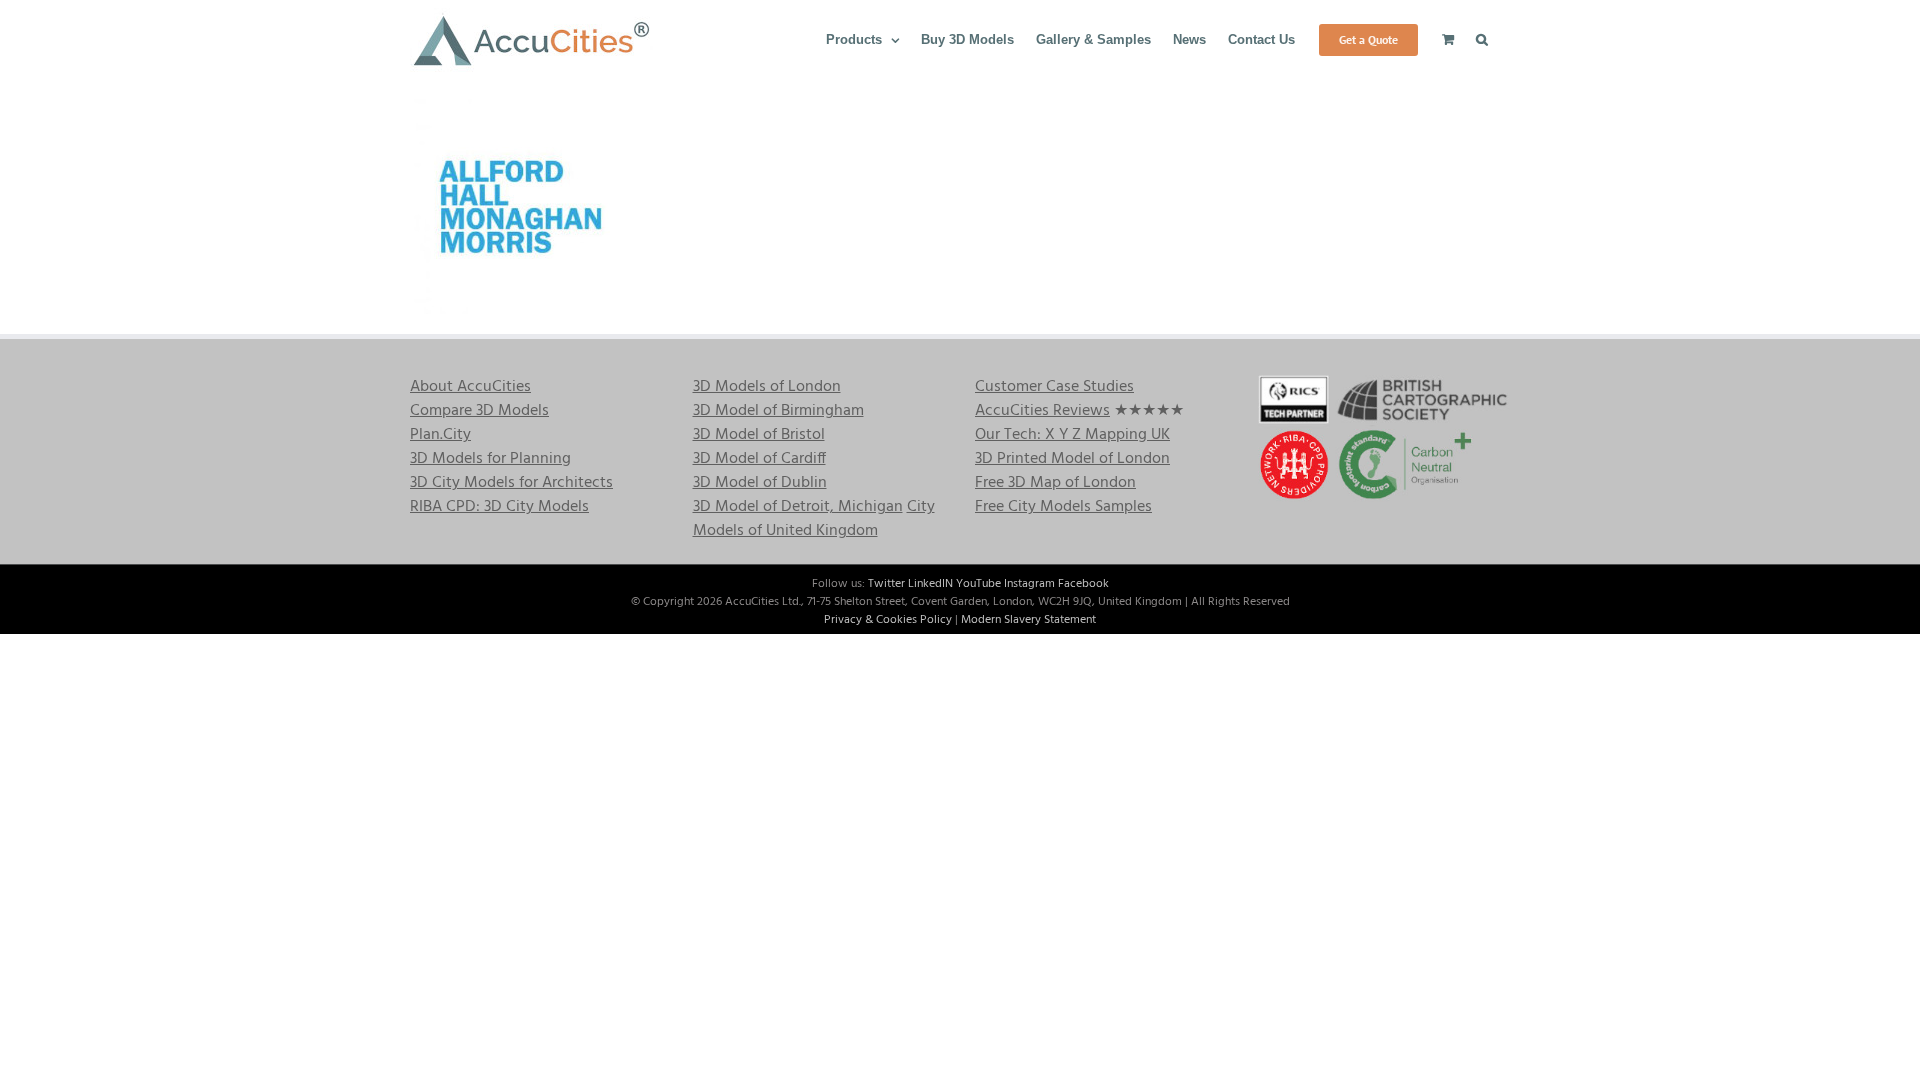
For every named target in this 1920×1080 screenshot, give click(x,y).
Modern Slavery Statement (1028, 620)
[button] (1482, 38)
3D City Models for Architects (511, 483)
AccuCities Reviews (1042, 411)
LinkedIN (930, 584)
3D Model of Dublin (760, 483)
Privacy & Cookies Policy (888, 620)
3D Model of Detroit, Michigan (798, 507)
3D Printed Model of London (1072, 459)
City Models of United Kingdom (814, 519)
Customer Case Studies (1054, 387)
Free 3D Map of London (1055, 483)
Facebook (1083, 584)
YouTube (978, 584)
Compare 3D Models (479, 411)
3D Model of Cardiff (759, 459)
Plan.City (440, 435)
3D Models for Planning (490, 459)
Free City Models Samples (1063, 507)
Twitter (886, 584)
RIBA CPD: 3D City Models (499, 507)
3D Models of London (767, 387)
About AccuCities (470, 387)
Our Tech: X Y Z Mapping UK (1072, 435)
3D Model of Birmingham (778, 411)
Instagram (1029, 584)
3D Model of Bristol (759, 435)
